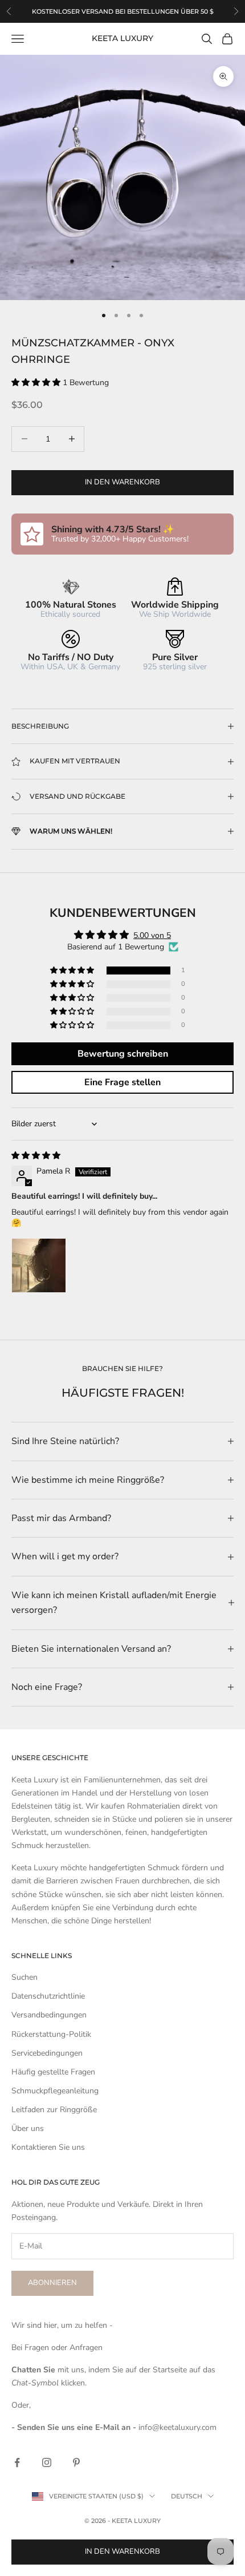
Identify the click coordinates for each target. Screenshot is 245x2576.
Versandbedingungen (49, 2015)
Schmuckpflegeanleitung (55, 2091)
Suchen (24, 1977)
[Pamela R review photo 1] (39, 1265)
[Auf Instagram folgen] (47, 2462)
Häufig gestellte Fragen (53, 2072)
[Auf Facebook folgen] (17, 2462)
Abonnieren (52, 2283)
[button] (37, 383)
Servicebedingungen (47, 2053)
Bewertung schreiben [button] (123, 1054)
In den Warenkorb (122, 482)
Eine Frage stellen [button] (122, 1082)
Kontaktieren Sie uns (48, 2147)
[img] (36, 1156)
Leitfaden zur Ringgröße (54, 2110)
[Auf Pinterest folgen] (76, 2462)
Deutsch (187, 2496)
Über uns (28, 2128)
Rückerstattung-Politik (51, 2034)
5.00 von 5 (152, 935)
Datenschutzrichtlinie (48, 1996)
